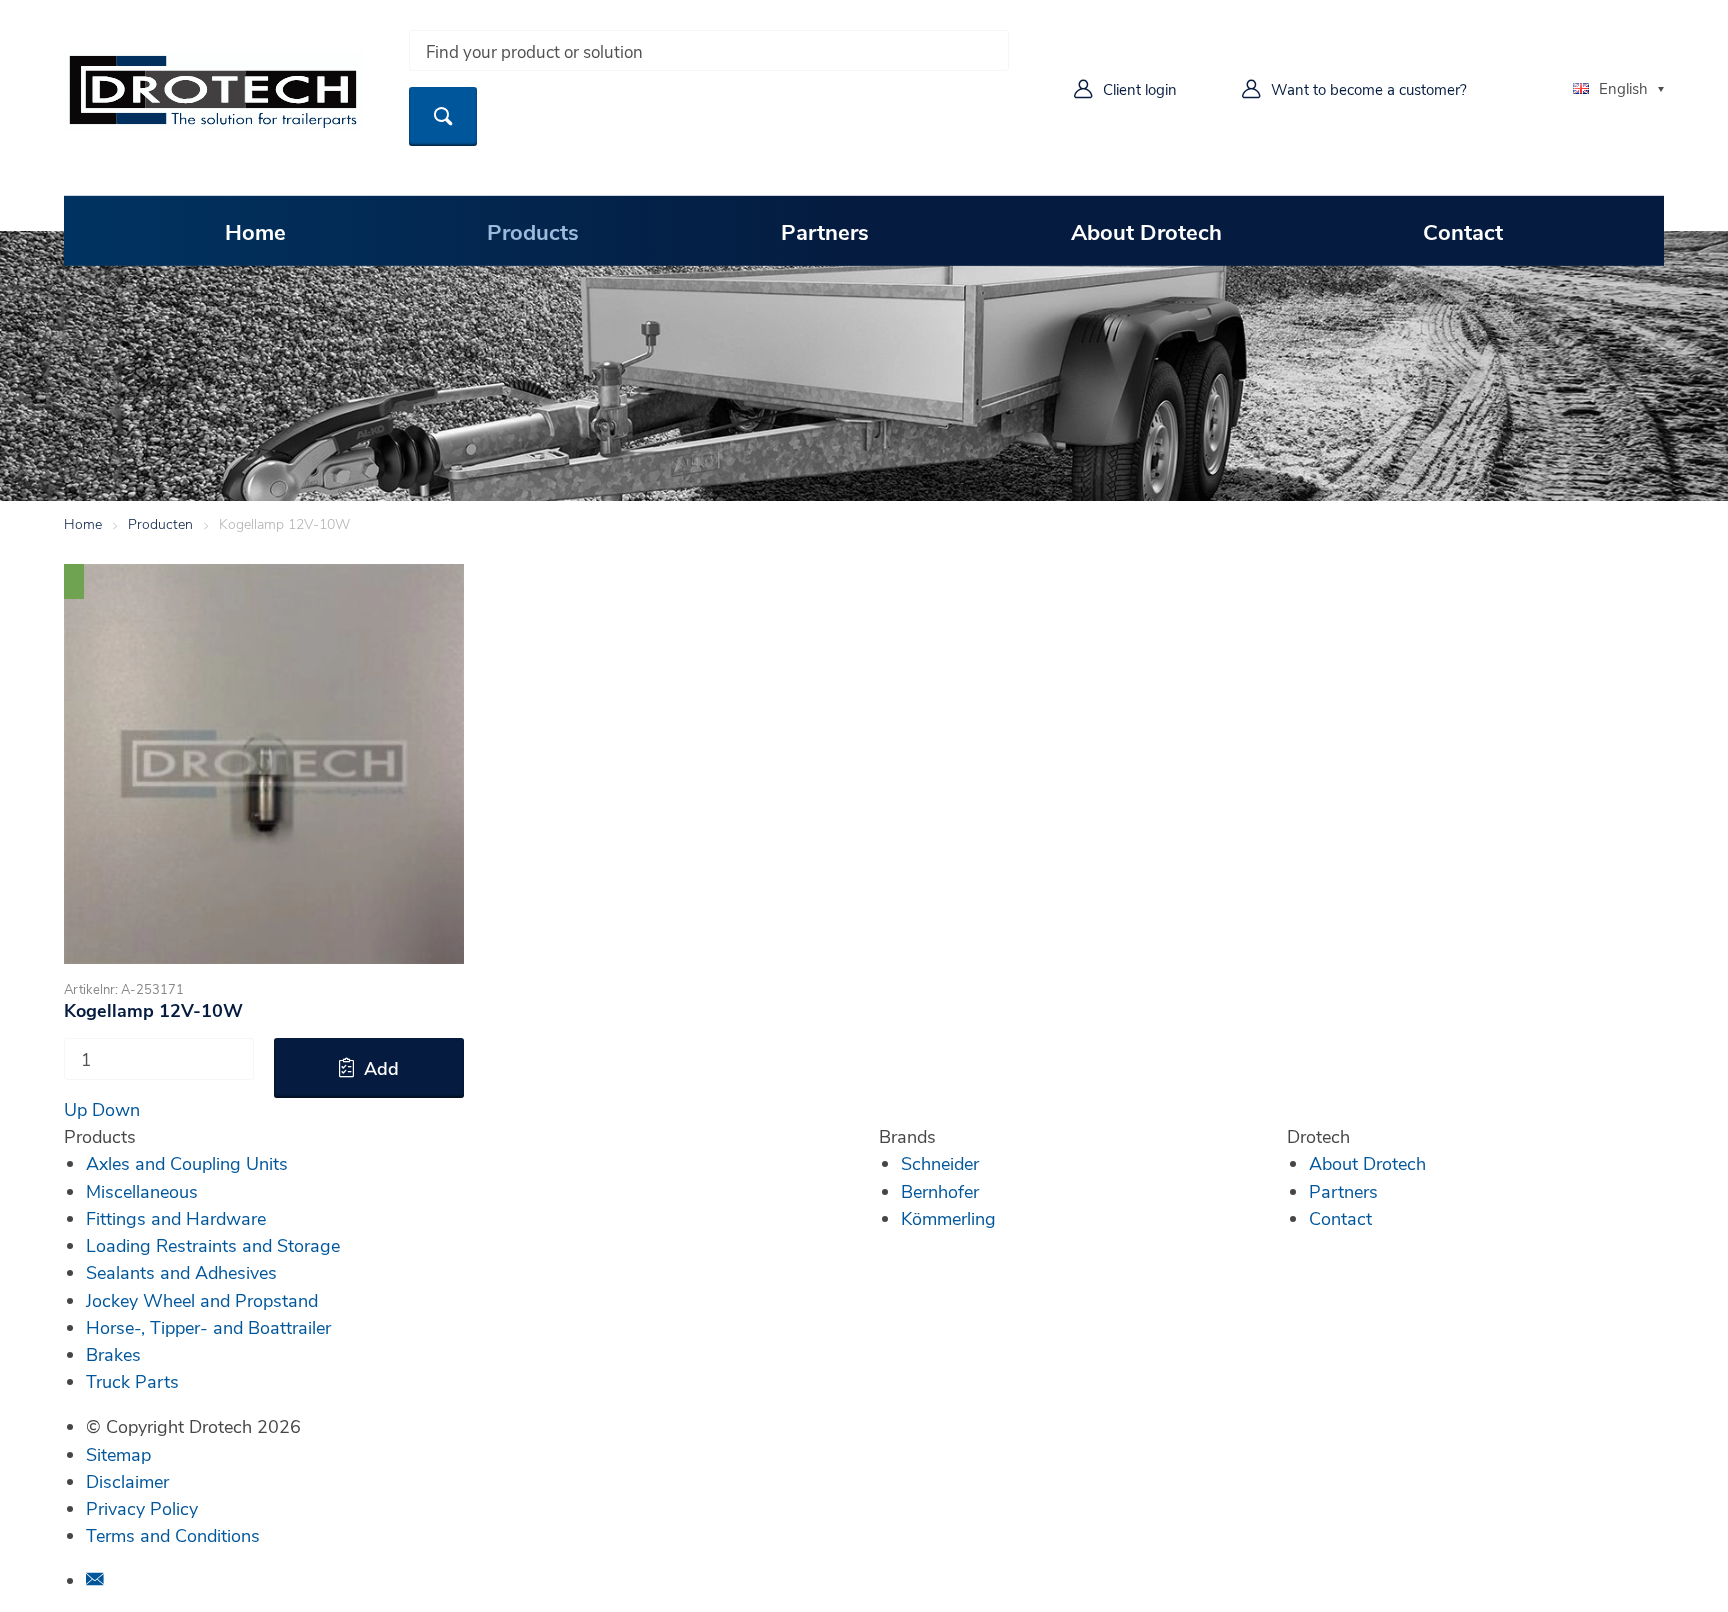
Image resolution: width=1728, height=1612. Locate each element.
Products (533, 231)
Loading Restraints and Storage (213, 1245)
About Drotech (1146, 231)
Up (75, 1109)
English (1623, 88)
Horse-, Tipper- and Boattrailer (208, 1327)
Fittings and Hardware (176, 1218)
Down (116, 1109)
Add (381, 1068)
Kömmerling (948, 1218)
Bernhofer (940, 1191)
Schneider (940, 1163)
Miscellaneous (142, 1191)
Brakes (113, 1354)
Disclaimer (127, 1481)
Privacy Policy (142, 1508)
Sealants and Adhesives (181, 1272)
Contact (1463, 231)
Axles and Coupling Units (187, 1163)
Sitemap (118, 1454)
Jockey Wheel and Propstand (202, 1300)
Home (255, 231)
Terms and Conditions (173, 1535)
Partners (825, 231)
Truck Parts (132, 1381)
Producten (160, 523)
